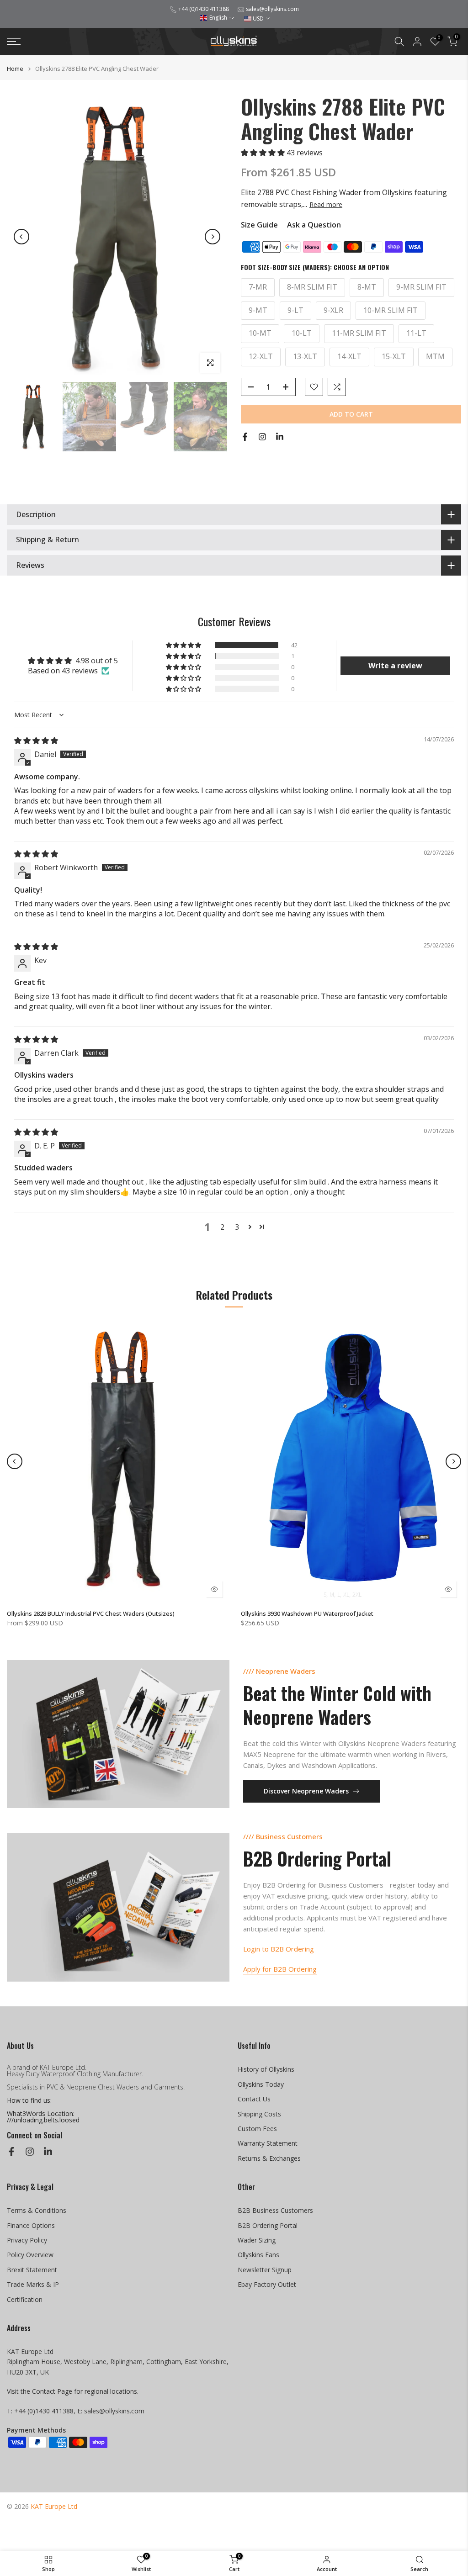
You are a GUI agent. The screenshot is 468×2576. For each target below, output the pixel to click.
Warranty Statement (268, 2143)
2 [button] (222, 1227)
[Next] (213, 237)
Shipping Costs (259, 2114)
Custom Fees (257, 2129)
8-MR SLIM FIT (312, 287)
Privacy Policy (27, 2240)
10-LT (302, 333)
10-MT (260, 333)
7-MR (258, 287)
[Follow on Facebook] (245, 437)
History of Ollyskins (266, 2069)
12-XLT (261, 356)
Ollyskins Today (261, 2084)
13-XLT (305, 356)
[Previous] (21, 237)
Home (15, 69)
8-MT (367, 287)
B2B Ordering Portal (268, 2225)
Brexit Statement (32, 2270)
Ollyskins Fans (258, 2255)
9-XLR (333, 310)
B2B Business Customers (275, 2210)
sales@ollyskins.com (272, 9)
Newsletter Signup (265, 2270)
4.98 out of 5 (97, 661)
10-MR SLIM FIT (391, 310)
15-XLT (394, 356)
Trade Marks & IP (33, 2284)
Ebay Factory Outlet (267, 2284)
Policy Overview (30, 2255)
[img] (36, 741)
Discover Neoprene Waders (306, 1791)
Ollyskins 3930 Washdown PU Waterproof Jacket (307, 1613)
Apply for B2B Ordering (280, 1969)
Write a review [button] (395, 666)
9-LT (295, 310)
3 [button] (237, 1227)
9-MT (258, 310)
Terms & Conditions (37, 2210)
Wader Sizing (257, 2240)
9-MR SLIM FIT (421, 287)
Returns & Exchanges (269, 2158)
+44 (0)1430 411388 (204, 9)
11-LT (416, 333)
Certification (25, 2299)
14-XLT (349, 356)
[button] (217, 18)
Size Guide (259, 225)
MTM (435, 356)
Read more (326, 205)
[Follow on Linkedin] (280, 437)
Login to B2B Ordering (279, 1949)
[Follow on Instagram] (262, 437)
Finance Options (31, 2225)
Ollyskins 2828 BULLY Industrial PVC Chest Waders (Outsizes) (91, 1613)
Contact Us (254, 2099)
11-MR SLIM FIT (359, 333)
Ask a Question (314, 225)
